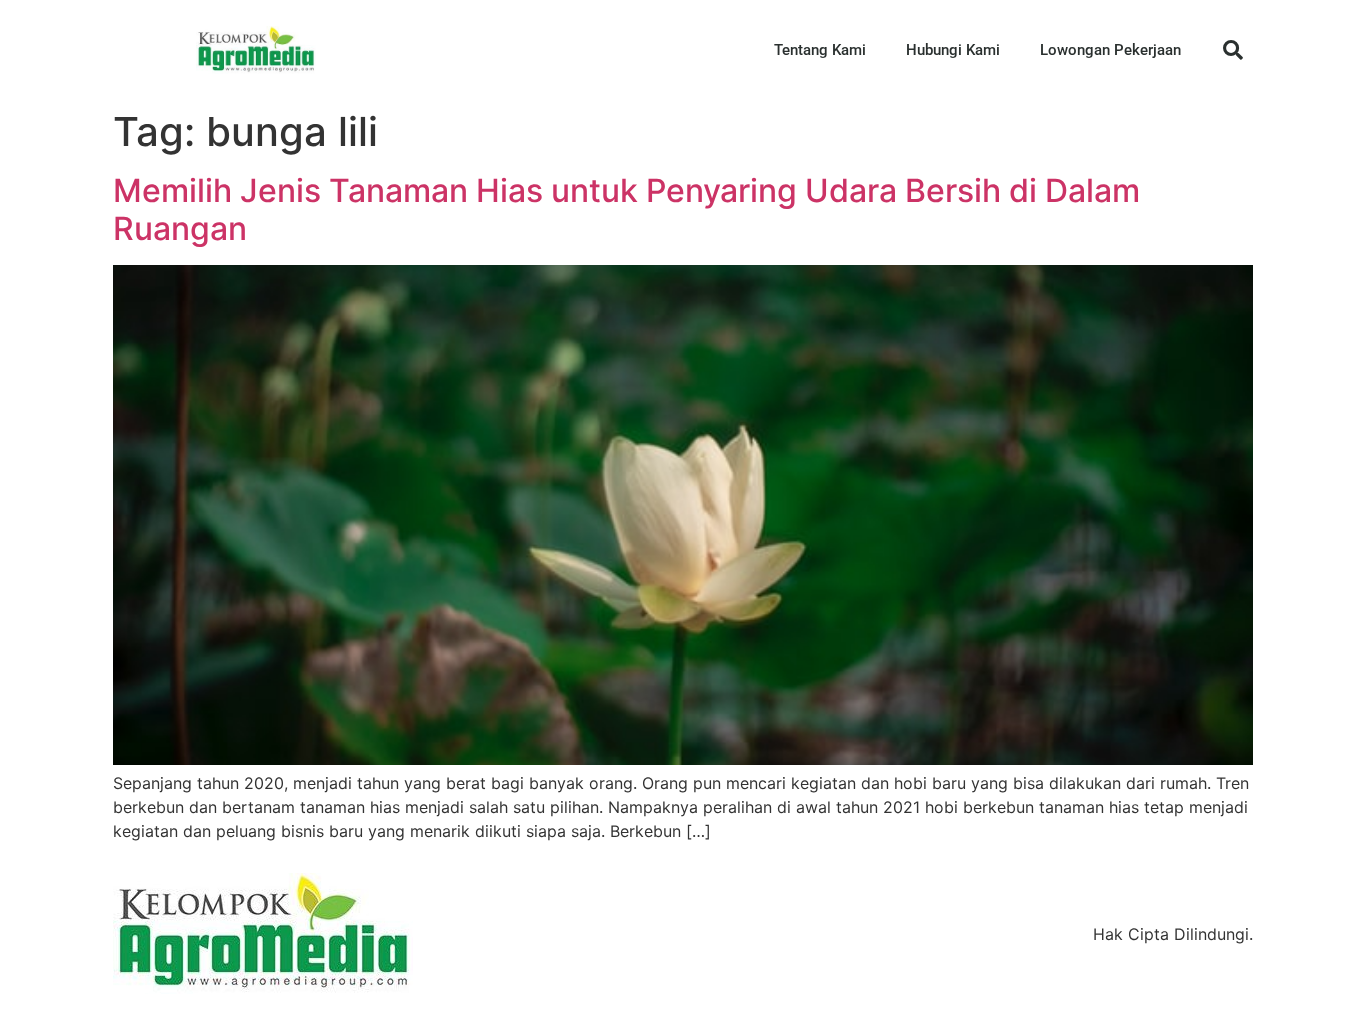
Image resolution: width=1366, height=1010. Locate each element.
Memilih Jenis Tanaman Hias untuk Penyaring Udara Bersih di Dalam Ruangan (626, 209)
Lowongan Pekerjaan (1110, 50)
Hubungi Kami (953, 50)
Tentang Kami (820, 50)
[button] (1233, 50)
